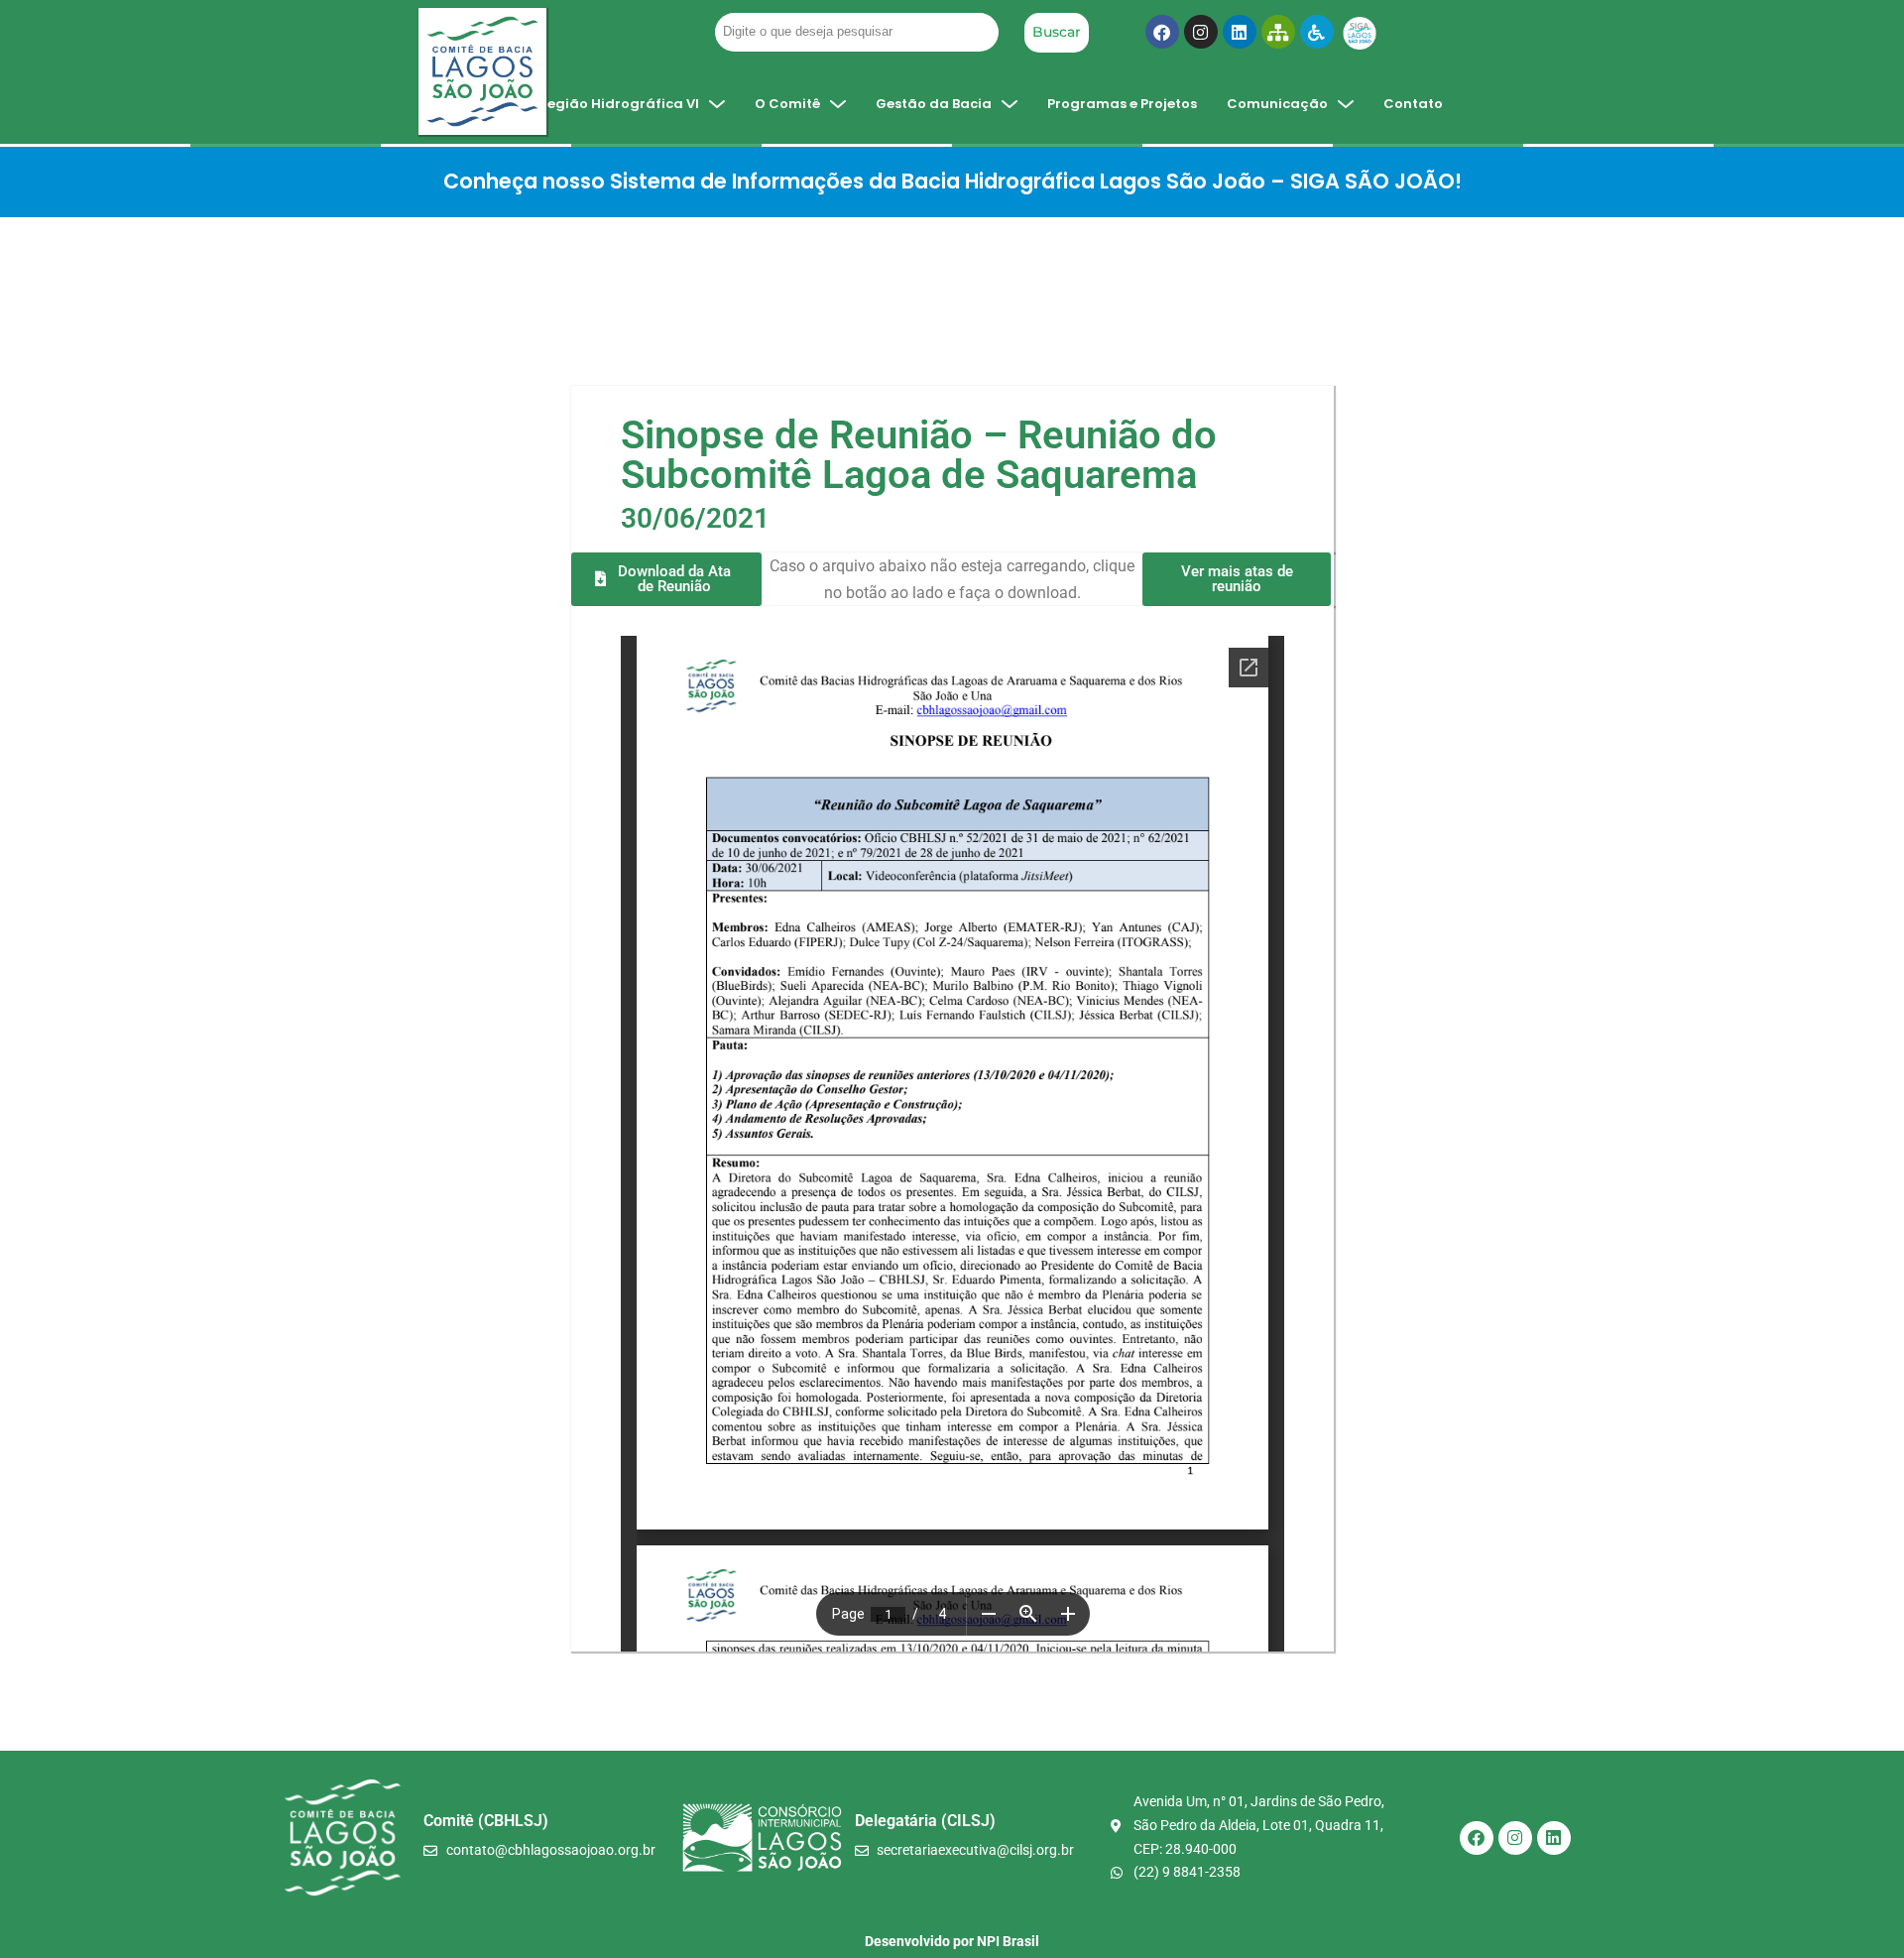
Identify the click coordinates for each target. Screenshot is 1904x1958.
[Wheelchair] (1317, 32)
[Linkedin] (1240, 32)
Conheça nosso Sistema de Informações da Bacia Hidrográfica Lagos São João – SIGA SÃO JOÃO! (952, 181)
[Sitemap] (1278, 32)
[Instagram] (1201, 32)
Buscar (1057, 32)
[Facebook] (1162, 32)
